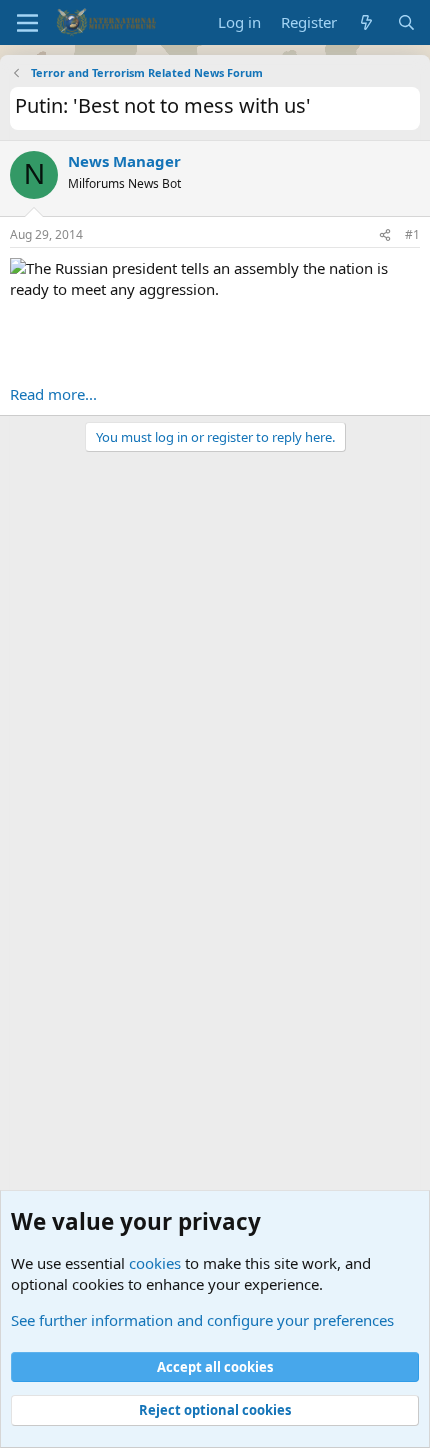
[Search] (406, 22)
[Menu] (27, 23)
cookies (155, 1263)
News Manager (124, 161)
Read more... (53, 394)
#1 (412, 234)
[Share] (385, 235)
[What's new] (366, 22)
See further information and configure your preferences (202, 1320)
